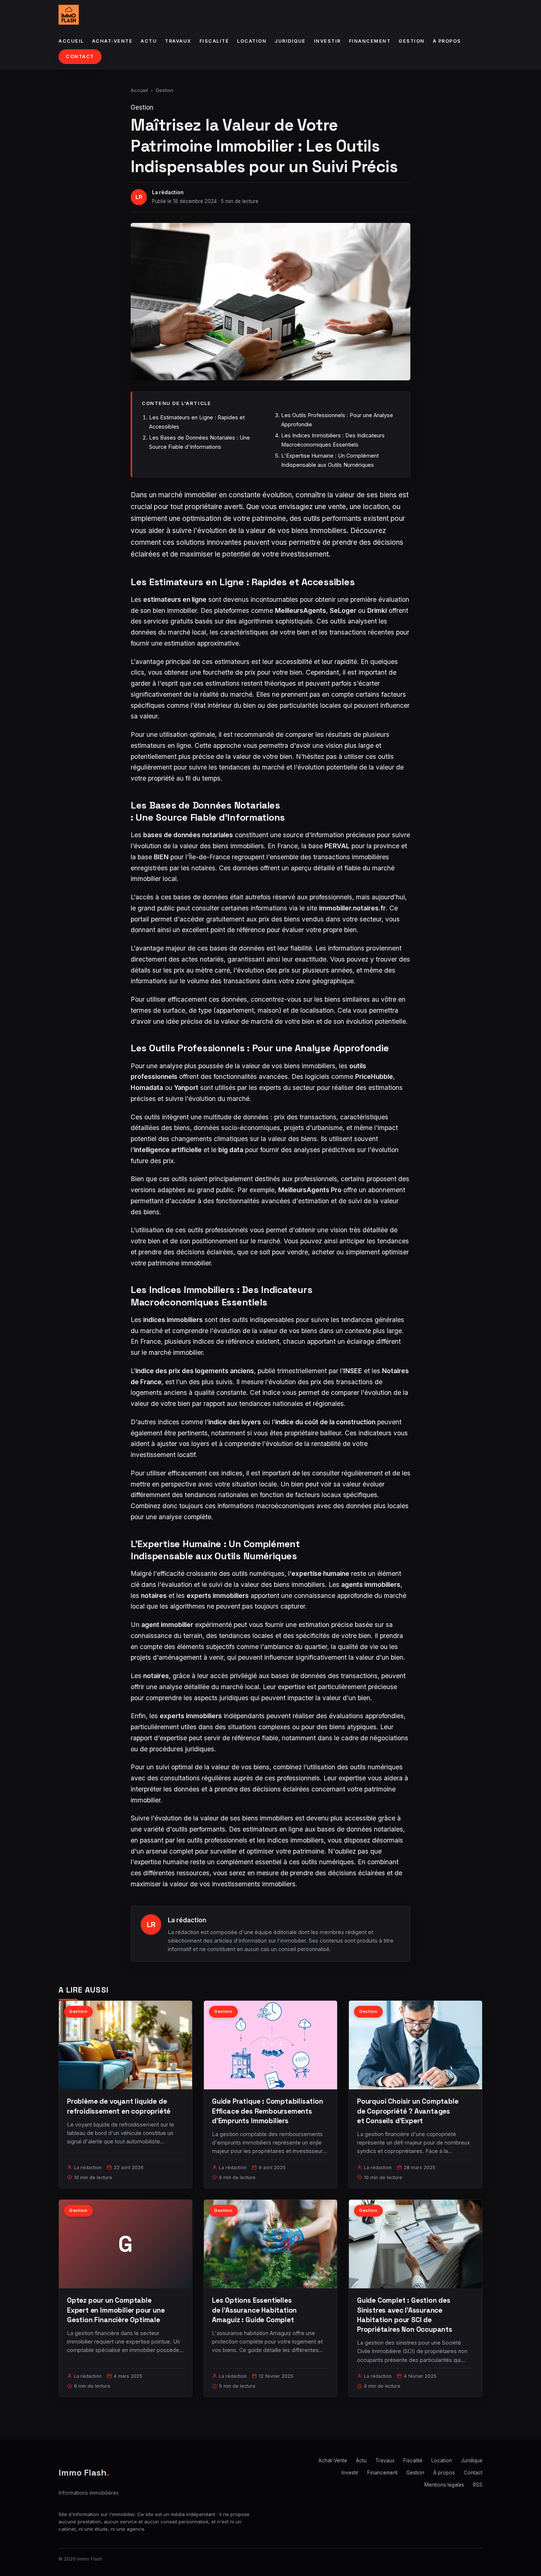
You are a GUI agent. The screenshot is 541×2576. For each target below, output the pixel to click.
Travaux (178, 41)
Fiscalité (214, 41)
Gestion (412, 41)
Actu (149, 41)
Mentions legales (444, 2485)
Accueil (71, 41)
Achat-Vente (112, 41)
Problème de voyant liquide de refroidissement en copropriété (119, 2106)
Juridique (290, 41)
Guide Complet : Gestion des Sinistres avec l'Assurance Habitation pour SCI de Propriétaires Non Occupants (405, 2315)
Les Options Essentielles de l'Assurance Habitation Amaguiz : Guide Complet (254, 2310)
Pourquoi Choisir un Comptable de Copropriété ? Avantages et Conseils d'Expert (408, 2111)
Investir (327, 41)
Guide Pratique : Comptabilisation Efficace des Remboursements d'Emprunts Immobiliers (268, 2111)
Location (252, 41)
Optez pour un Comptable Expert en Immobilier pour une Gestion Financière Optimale (116, 2310)
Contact (80, 56)
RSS (478, 2485)
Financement (370, 41)
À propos (447, 41)
